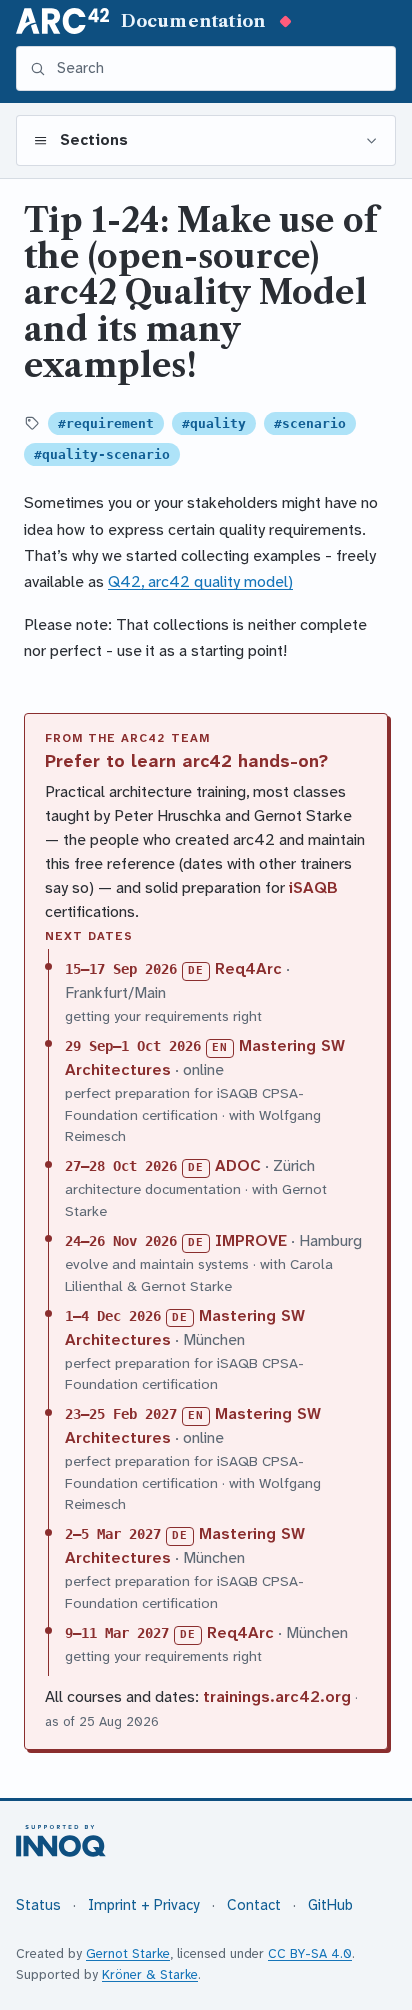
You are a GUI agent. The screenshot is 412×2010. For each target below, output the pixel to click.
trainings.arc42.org (277, 1696)
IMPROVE (251, 1240)
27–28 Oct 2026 (121, 1166)
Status (38, 1905)
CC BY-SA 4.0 (310, 1953)
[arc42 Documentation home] (62, 21)
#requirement (106, 423)
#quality (214, 423)
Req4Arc (248, 968)
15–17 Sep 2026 (121, 969)
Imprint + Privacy (144, 1905)
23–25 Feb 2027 (121, 1414)
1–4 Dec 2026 (113, 1316)
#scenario (310, 423)
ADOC (238, 1165)
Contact (254, 1905)
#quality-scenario (102, 454)
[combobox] (219, 68)
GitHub (330, 1905)
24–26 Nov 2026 (121, 1241)
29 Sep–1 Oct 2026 (133, 1046)
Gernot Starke (128, 1953)
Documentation (193, 21)
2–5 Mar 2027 (113, 1534)
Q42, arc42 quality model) (200, 581)
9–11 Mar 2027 (117, 1633)
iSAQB (313, 887)
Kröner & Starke (150, 1974)
